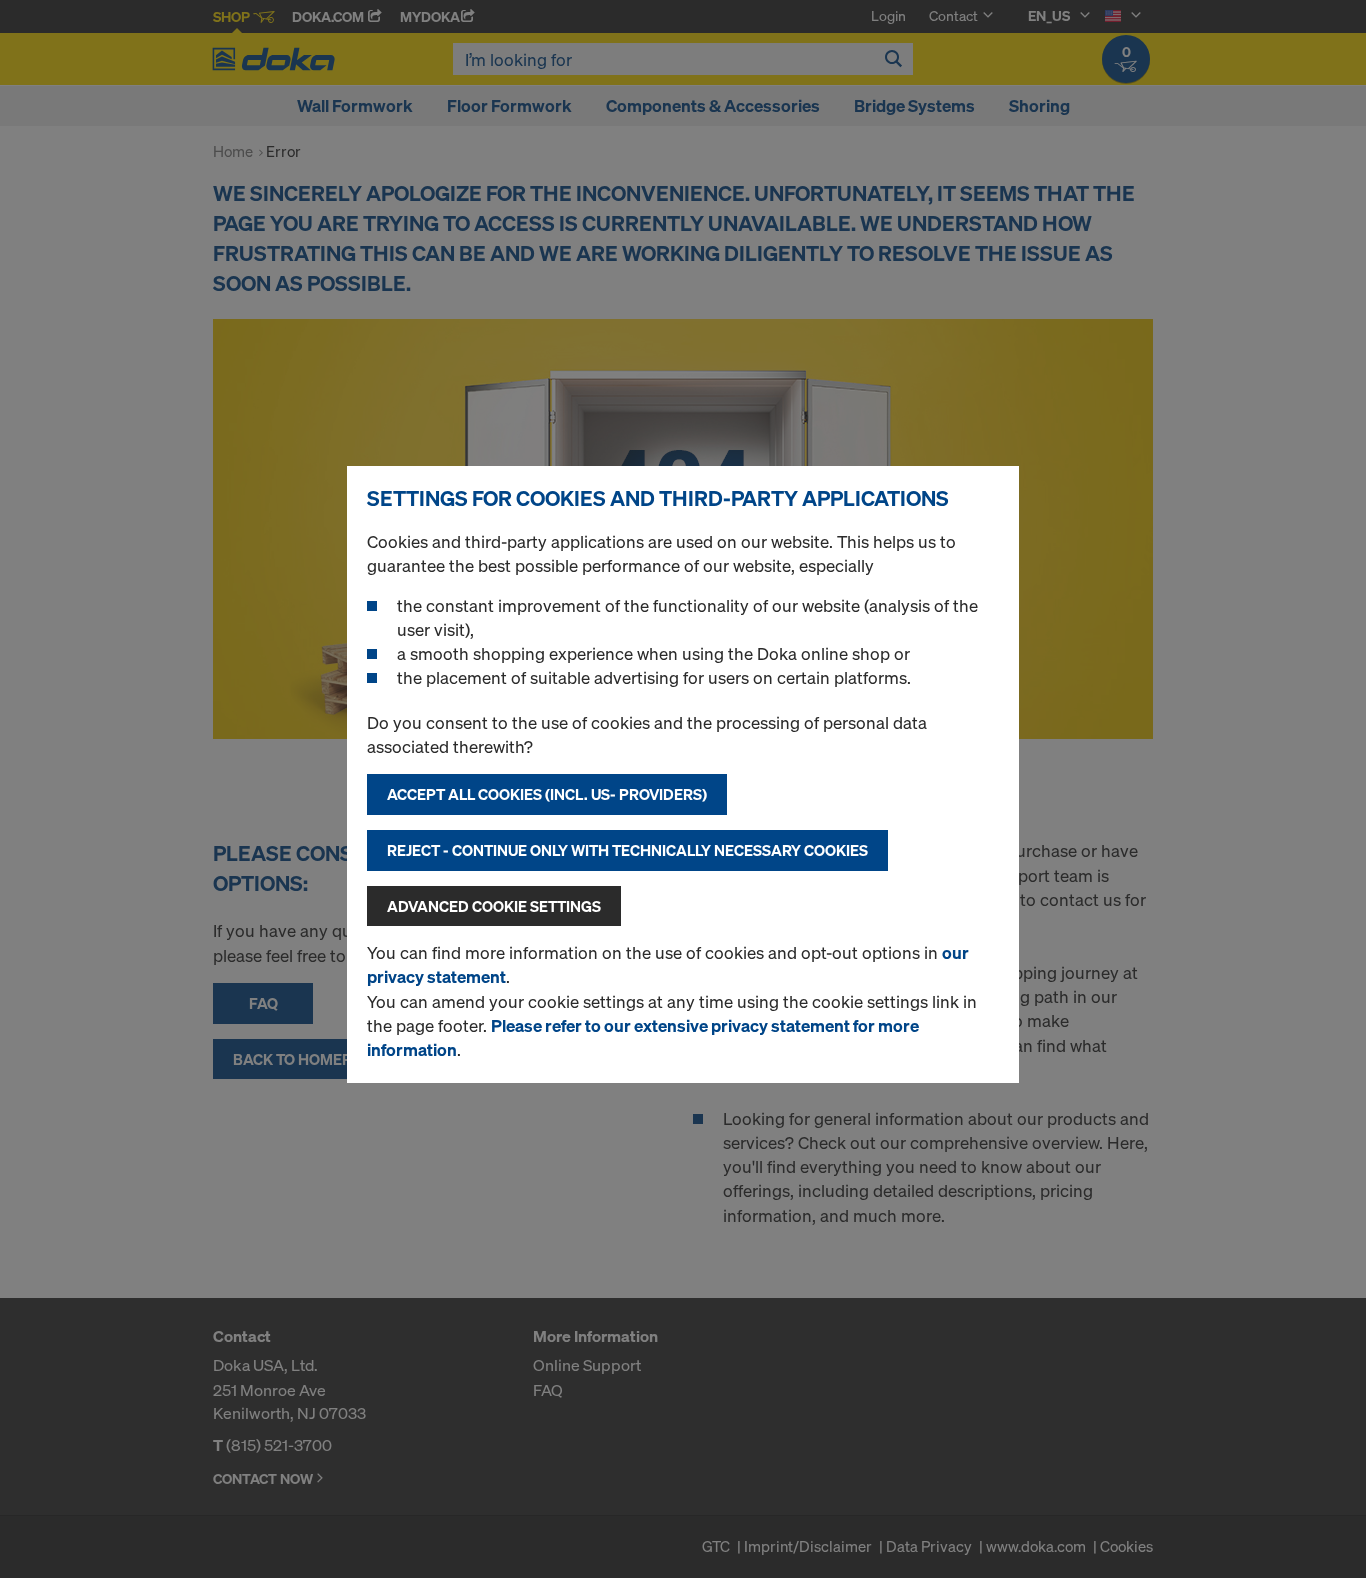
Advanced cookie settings (494, 906)
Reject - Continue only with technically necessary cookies (627, 850)
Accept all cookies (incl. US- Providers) (547, 794)
